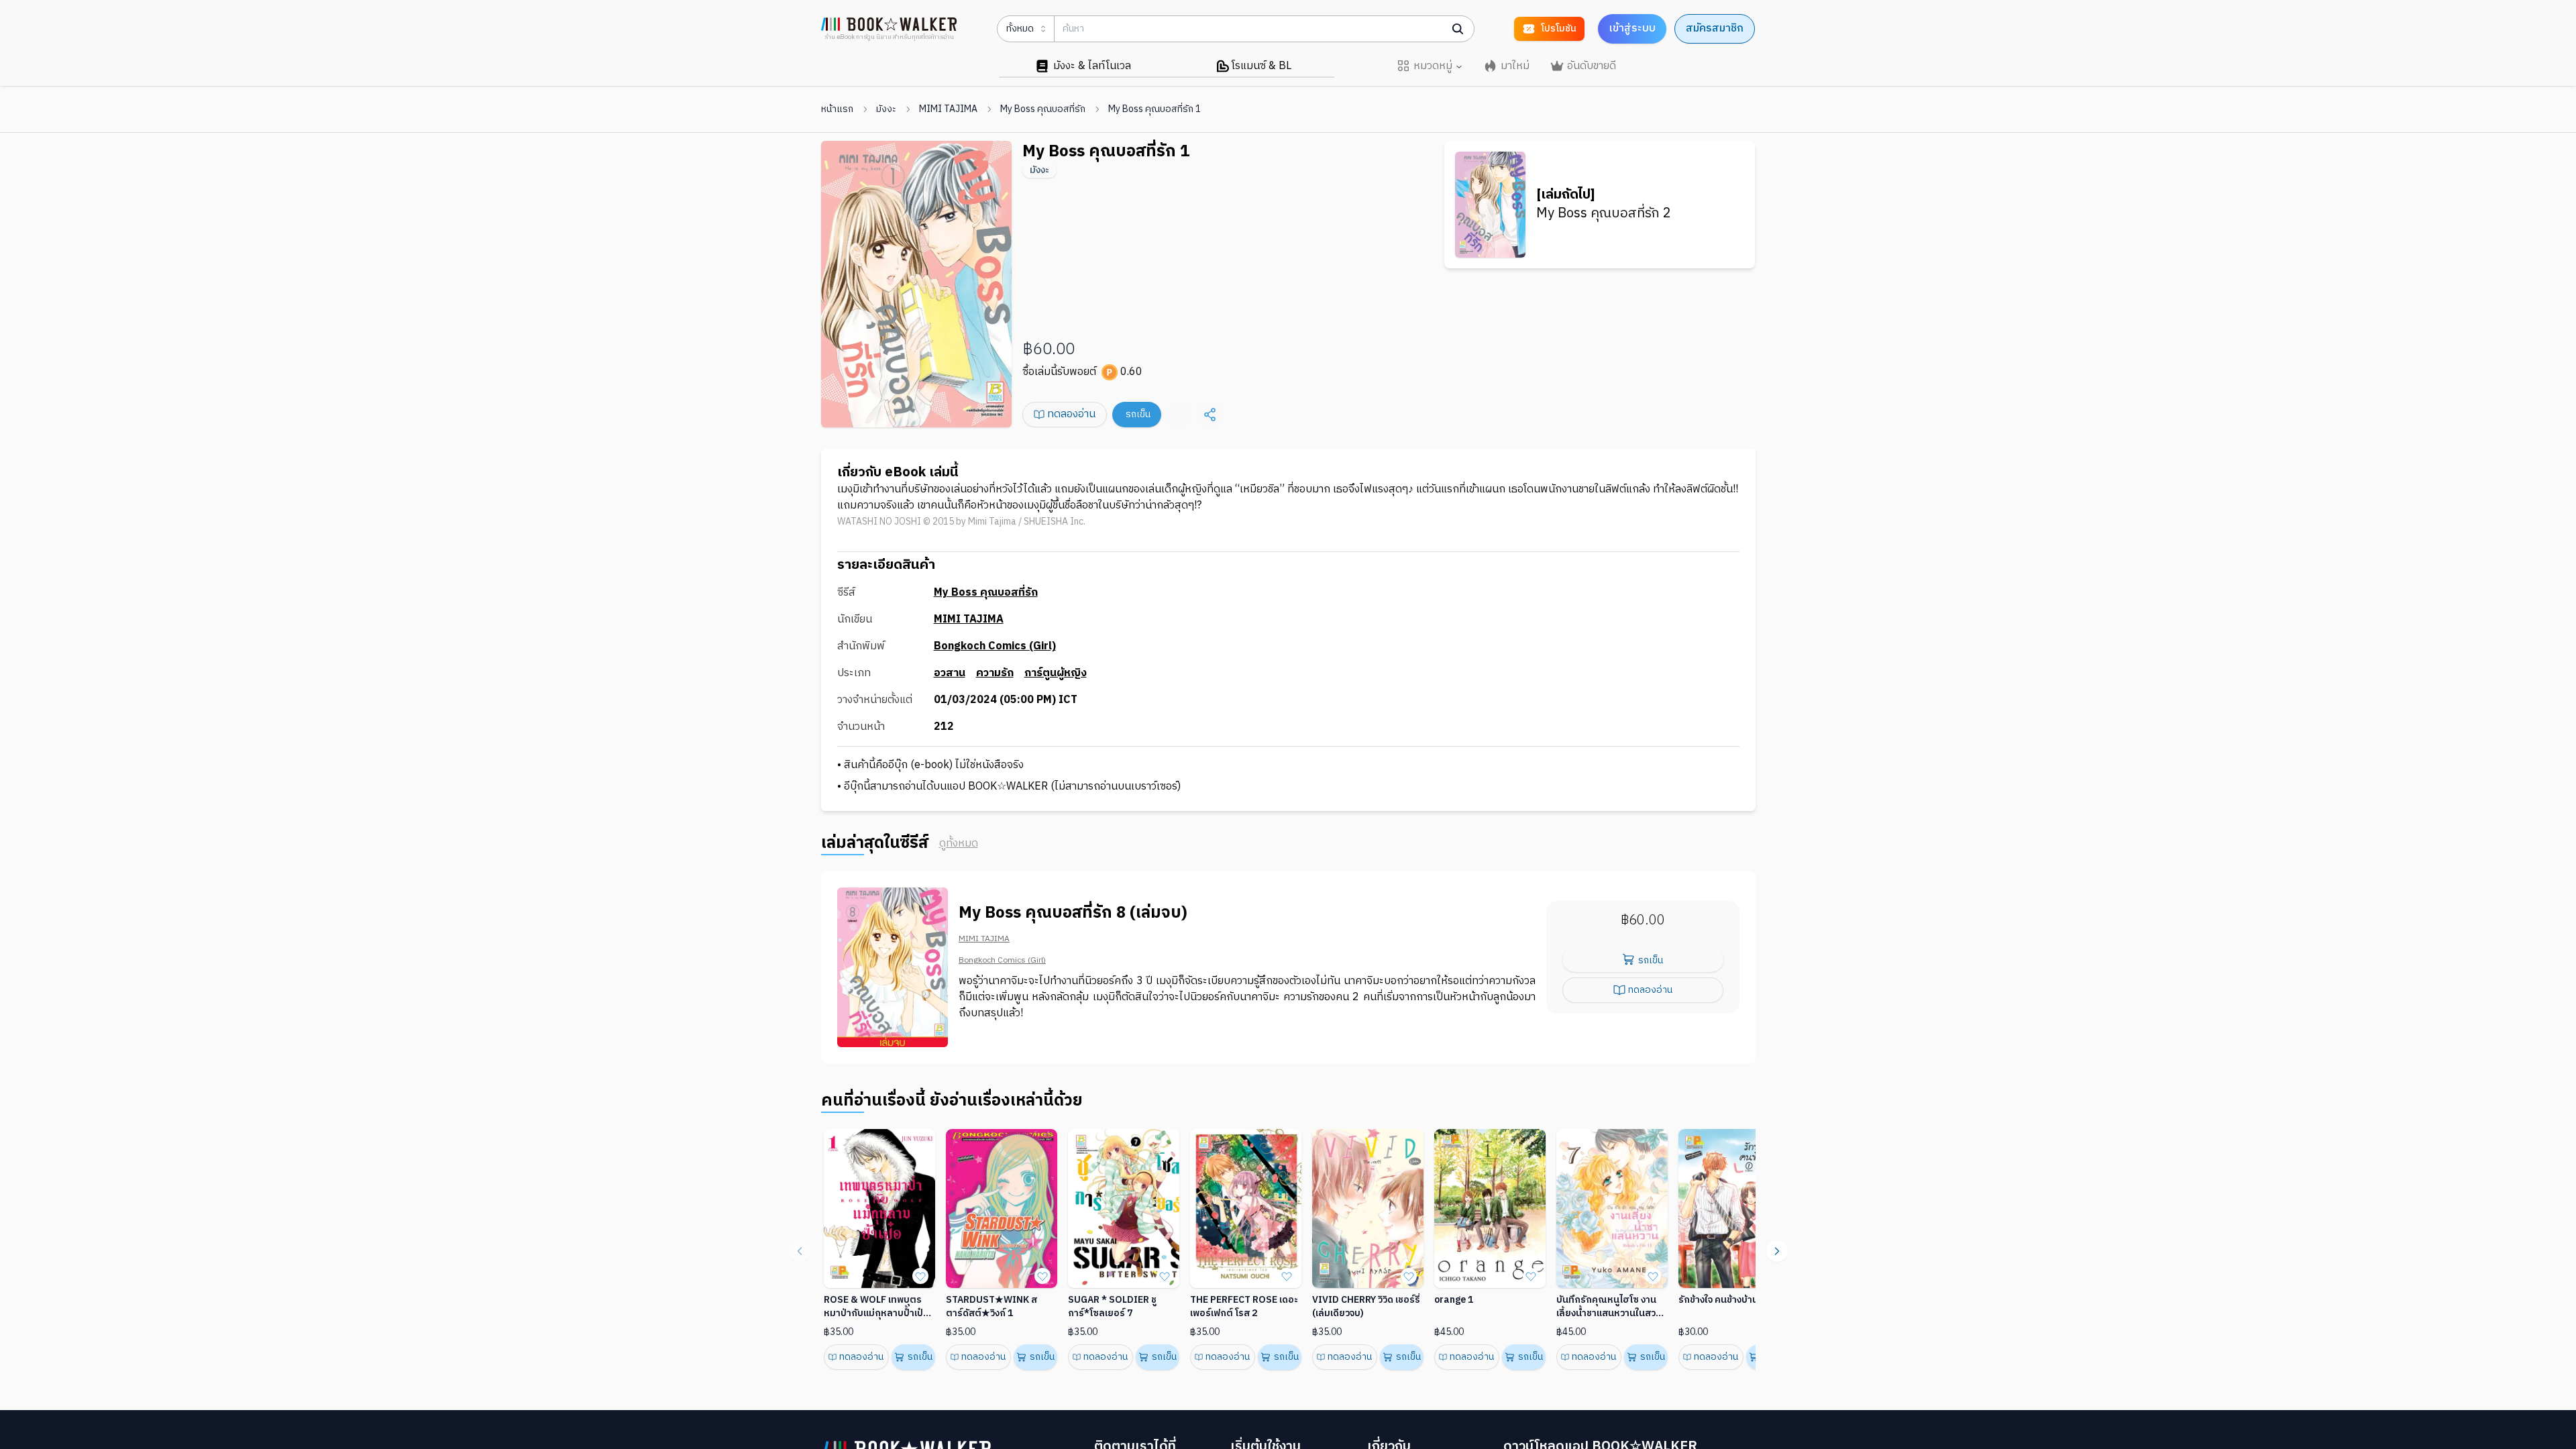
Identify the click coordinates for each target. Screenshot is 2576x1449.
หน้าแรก (837, 109)
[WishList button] (920, 1276)
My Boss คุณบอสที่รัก (1043, 109)
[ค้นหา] (1458, 29)
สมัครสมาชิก (1715, 29)
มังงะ (886, 109)
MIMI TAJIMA (948, 109)
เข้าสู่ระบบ (1632, 29)
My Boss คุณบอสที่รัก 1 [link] (1155, 109)
